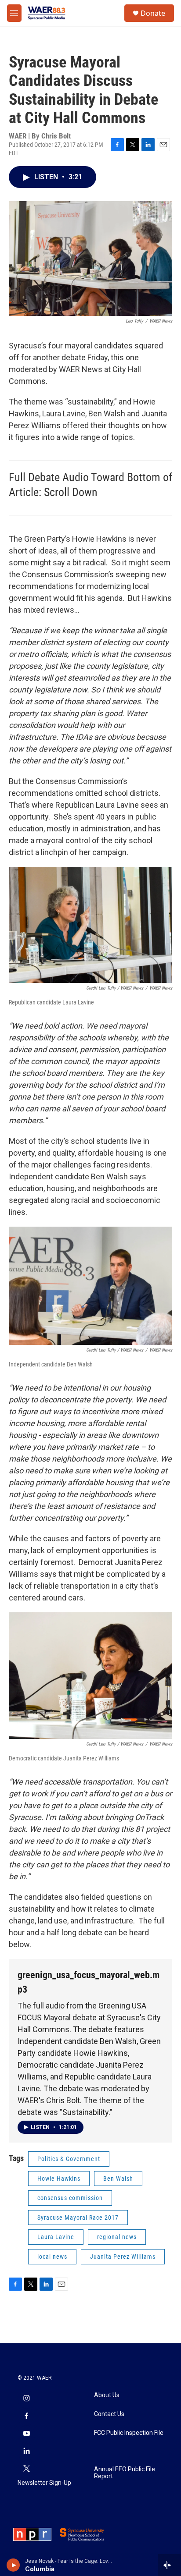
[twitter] (26, 2470)
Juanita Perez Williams (123, 2257)
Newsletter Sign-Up (44, 2483)
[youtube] (26, 2434)
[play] (13, 2565)
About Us (107, 2395)
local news (52, 2257)
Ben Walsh (118, 2179)
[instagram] (26, 2399)
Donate (153, 13)
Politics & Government (69, 2159)
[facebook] (26, 2417)
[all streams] (169, 2565)
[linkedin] (26, 2452)
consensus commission (70, 2198)
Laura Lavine (56, 2237)
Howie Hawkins (59, 2179)
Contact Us (109, 2414)
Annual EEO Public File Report (125, 2473)
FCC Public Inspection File (129, 2433)
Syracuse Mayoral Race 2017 (78, 2218)
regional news (117, 2237)
